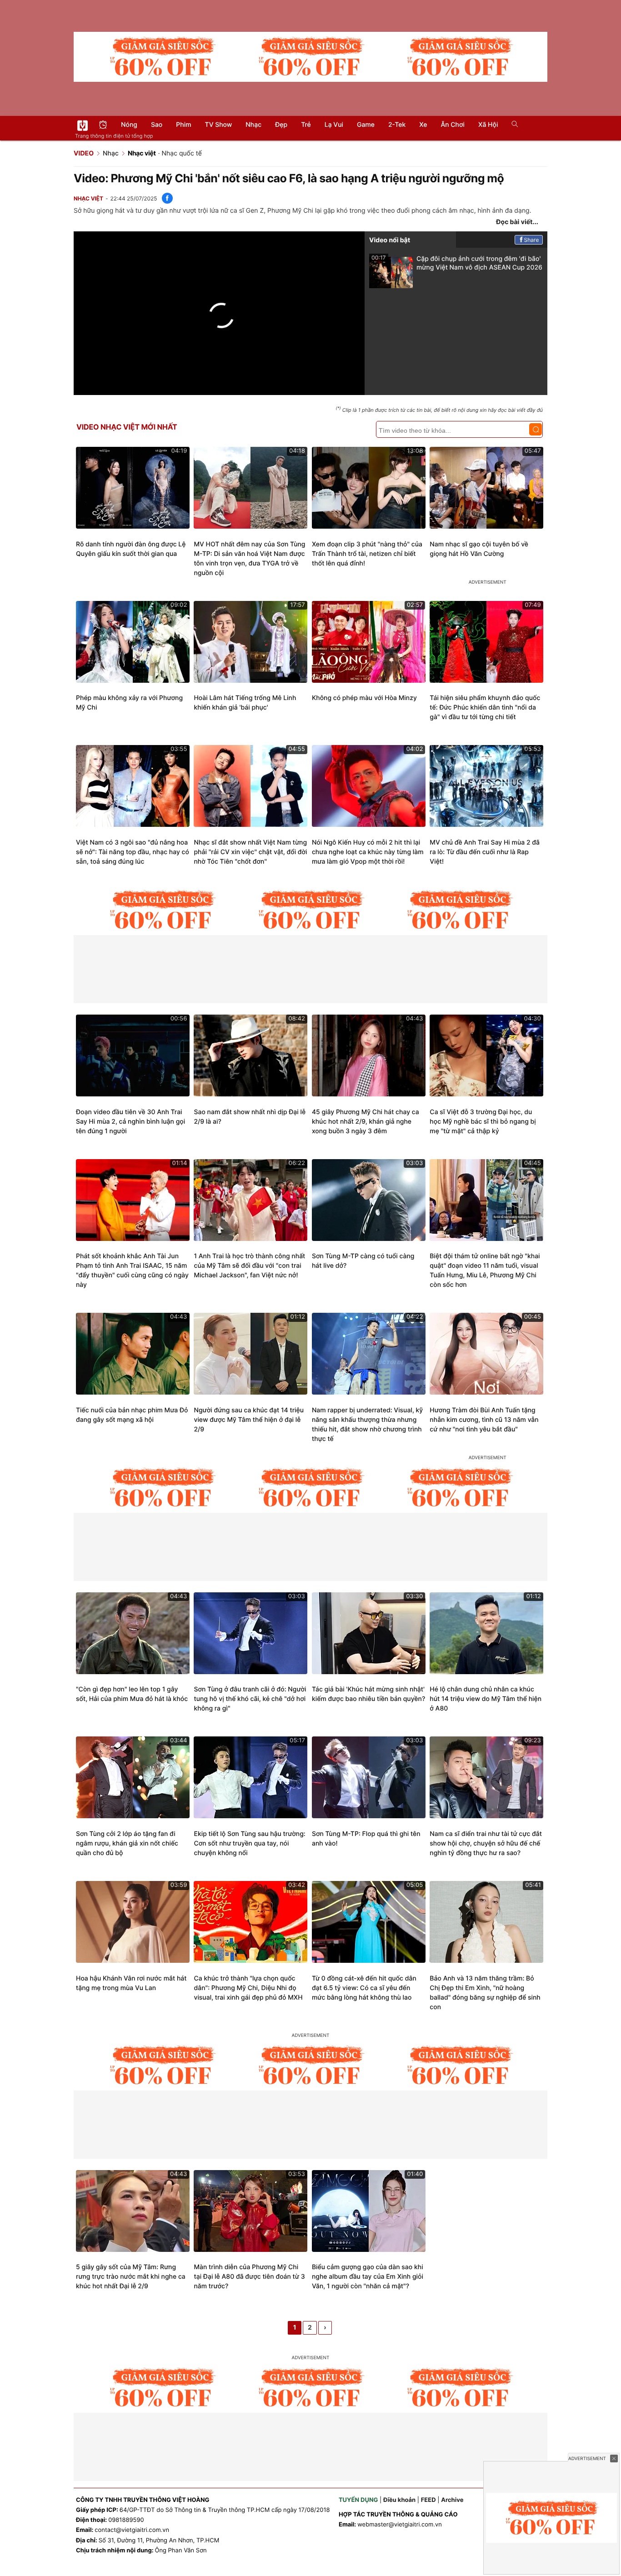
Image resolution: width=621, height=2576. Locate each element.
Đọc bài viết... (517, 222)
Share (532, 240)
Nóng (129, 125)
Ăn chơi (453, 125)
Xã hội (488, 125)
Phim (183, 125)
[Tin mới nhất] (103, 126)
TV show (219, 125)
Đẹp (281, 125)
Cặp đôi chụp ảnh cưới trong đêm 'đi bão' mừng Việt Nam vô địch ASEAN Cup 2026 (457, 263)
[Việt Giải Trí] (83, 125)
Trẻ (306, 125)
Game (366, 125)
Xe (423, 125)
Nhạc (253, 125)
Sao (157, 125)
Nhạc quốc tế (181, 153)
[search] (512, 125)
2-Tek (397, 125)
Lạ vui (334, 125)
